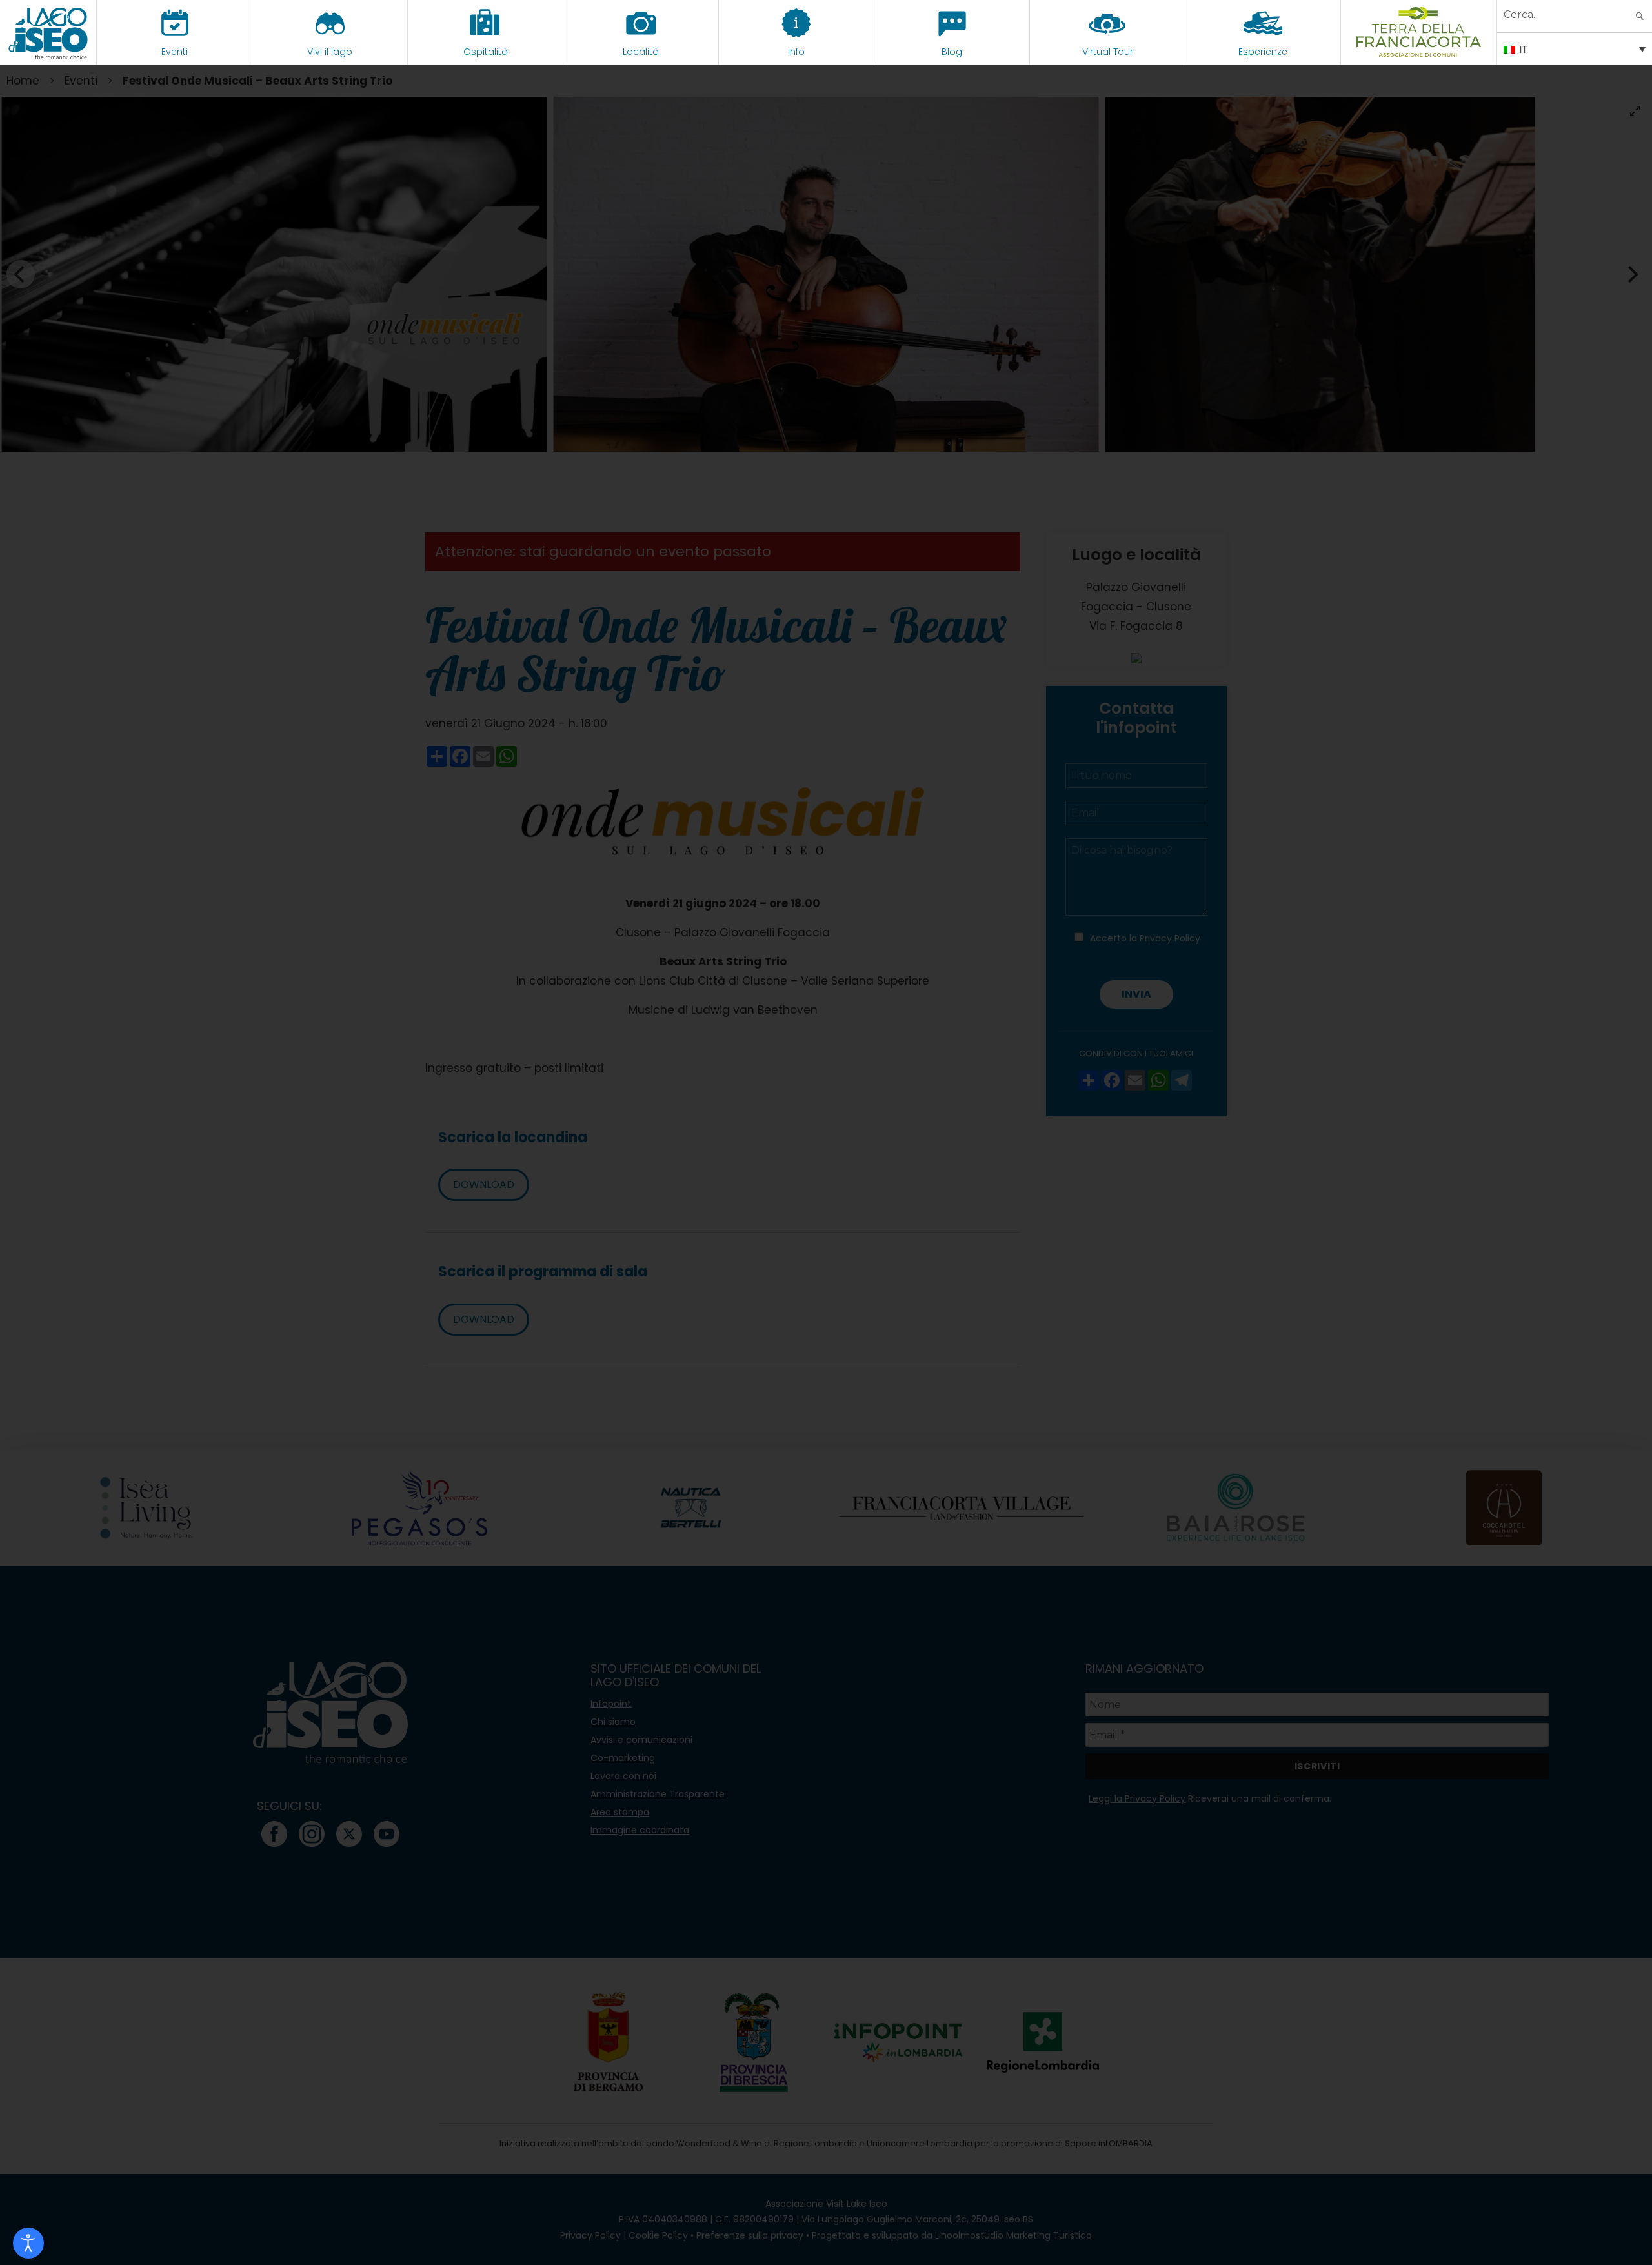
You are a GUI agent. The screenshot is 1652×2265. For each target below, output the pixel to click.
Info (796, 52)
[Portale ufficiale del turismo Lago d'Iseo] (48, 32)
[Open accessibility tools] (28, 2243)
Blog (952, 52)
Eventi (175, 52)
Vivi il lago (330, 52)
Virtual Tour (1108, 52)
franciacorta (1419, 52)
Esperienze (1263, 52)
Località (641, 52)
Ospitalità (486, 52)
